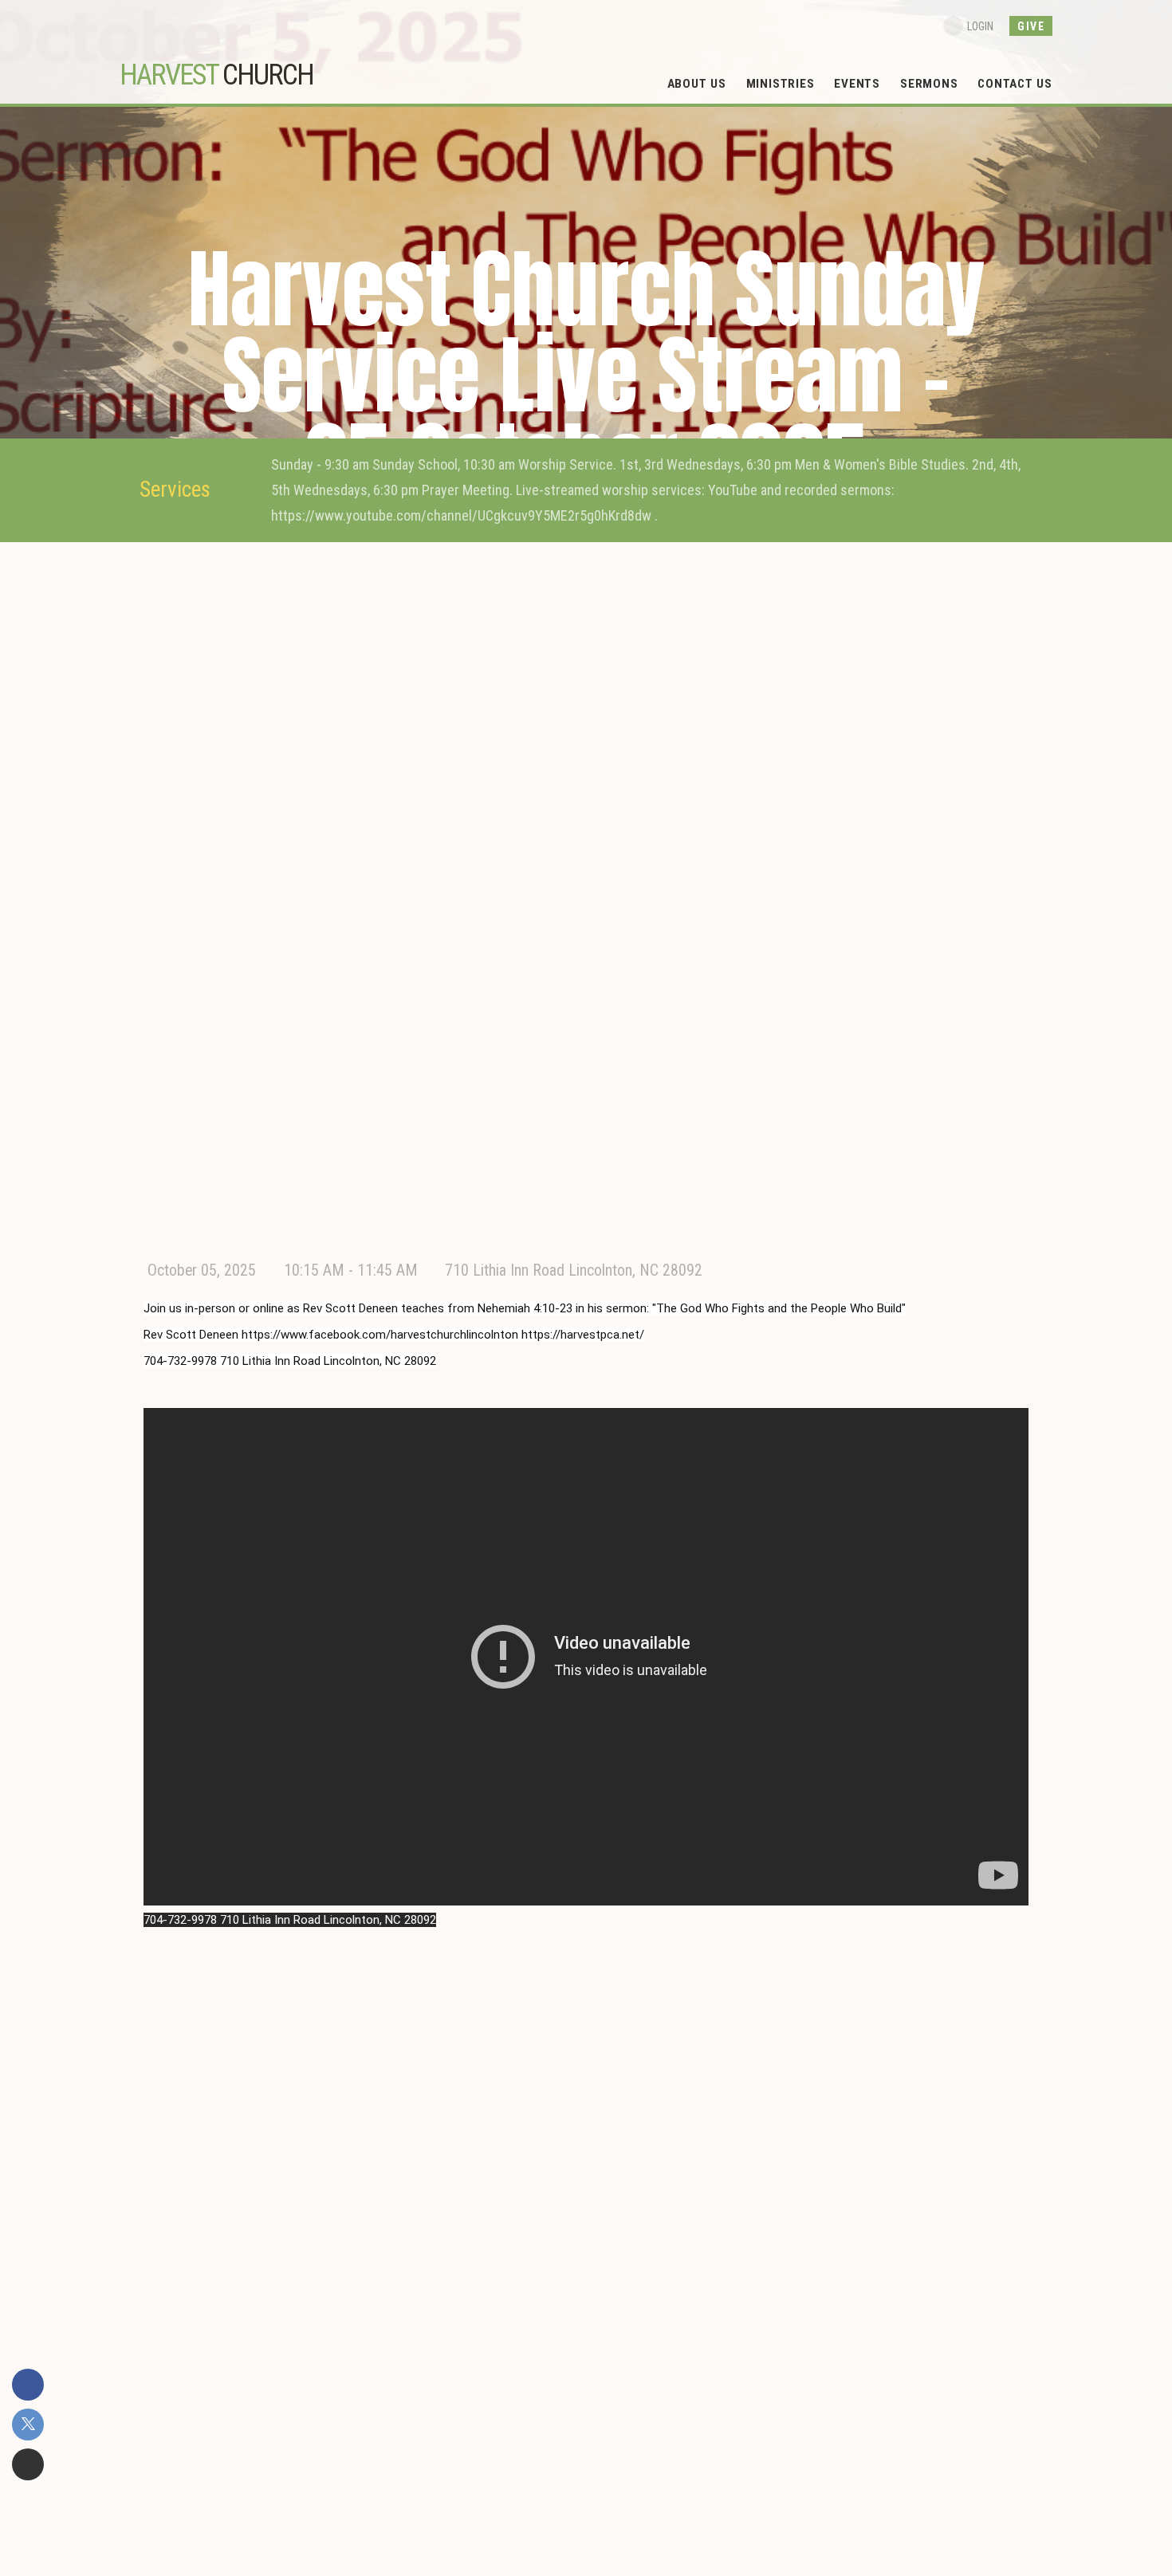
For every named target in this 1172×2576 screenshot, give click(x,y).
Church (216, 75)
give (1031, 26)
